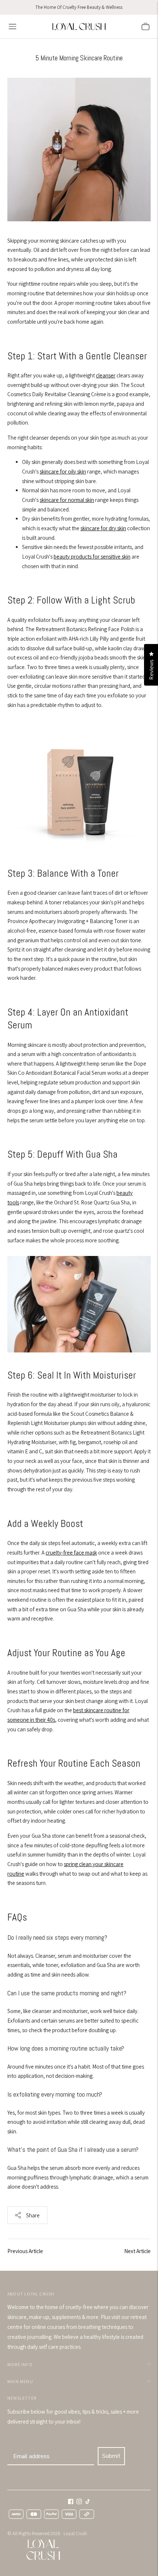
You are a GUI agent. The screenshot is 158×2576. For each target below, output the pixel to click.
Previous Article (25, 2251)
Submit (111, 2456)
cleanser (106, 375)
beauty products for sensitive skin (92, 557)
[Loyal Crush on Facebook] (71, 2502)
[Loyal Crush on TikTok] (88, 2502)
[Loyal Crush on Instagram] (79, 2502)
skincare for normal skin (67, 500)
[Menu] (12, 27)
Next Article (137, 2251)
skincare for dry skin (103, 528)
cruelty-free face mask (71, 1553)
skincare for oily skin (63, 471)
